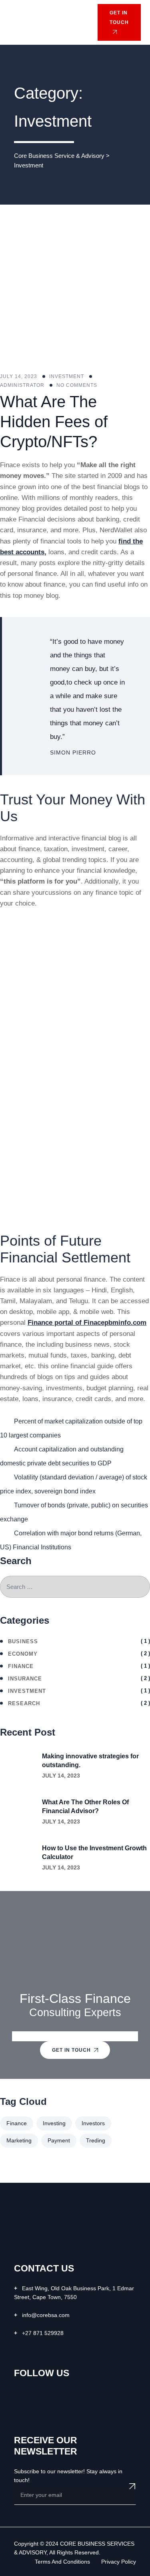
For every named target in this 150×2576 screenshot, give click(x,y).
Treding (96, 2140)
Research (24, 1703)
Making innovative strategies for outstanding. (90, 1761)
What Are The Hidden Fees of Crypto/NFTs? (54, 422)
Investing (54, 2123)
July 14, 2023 (61, 1776)
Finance (21, 1666)
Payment (59, 2140)
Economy (23, 1654)
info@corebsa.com (46, 2315)
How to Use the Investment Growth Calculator (94, 1852)
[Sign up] (132, 2486)
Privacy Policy (119, 2562)
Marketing (19, 2140)
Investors (93, 2123)
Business (23, 1641)
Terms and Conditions (62, 2562)
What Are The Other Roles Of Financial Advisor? (85, 1807)
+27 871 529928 (43, 2333)
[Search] (80, 22)
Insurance (25, 1679)
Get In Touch (71, 2050)
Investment (67, 376)
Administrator (22, 385)
